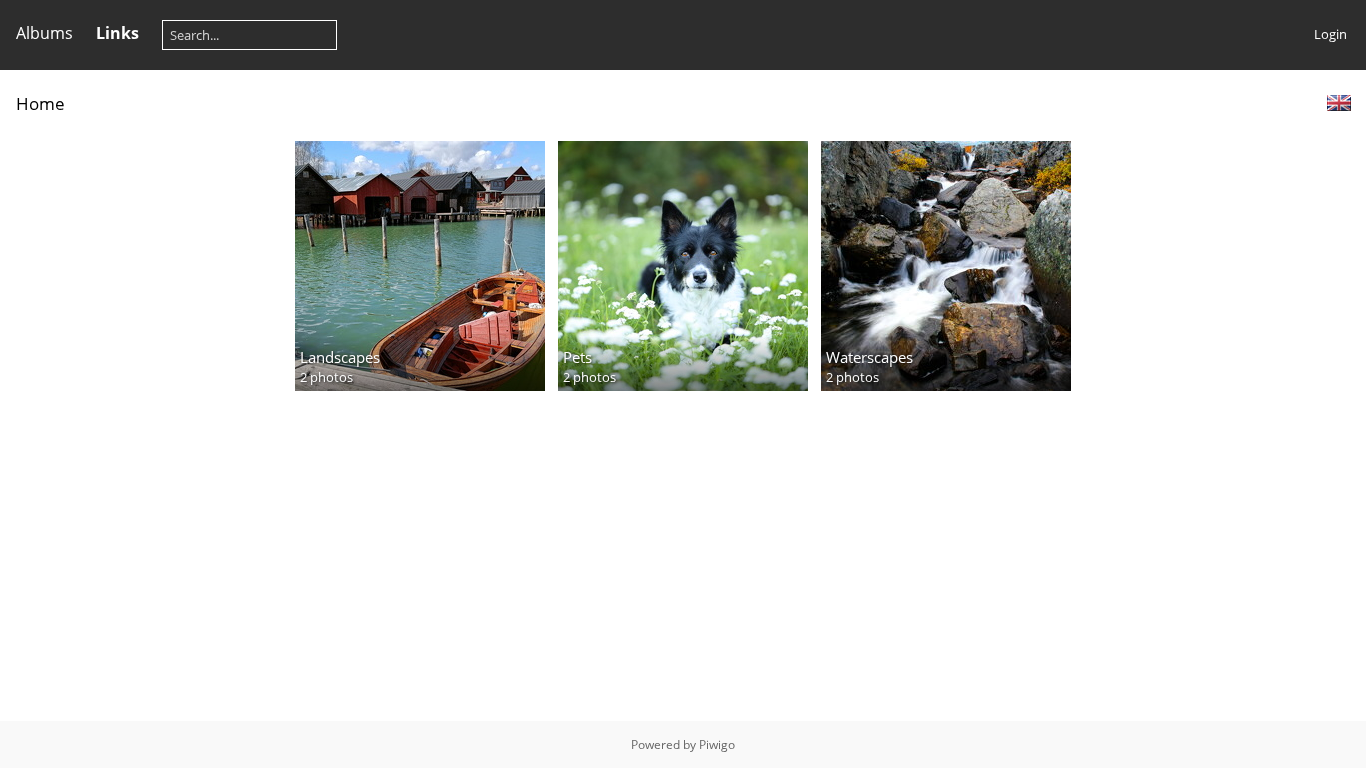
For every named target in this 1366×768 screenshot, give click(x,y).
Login (1330, 34)
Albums (44, 33)
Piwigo (717, 744)
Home (40, 103)
